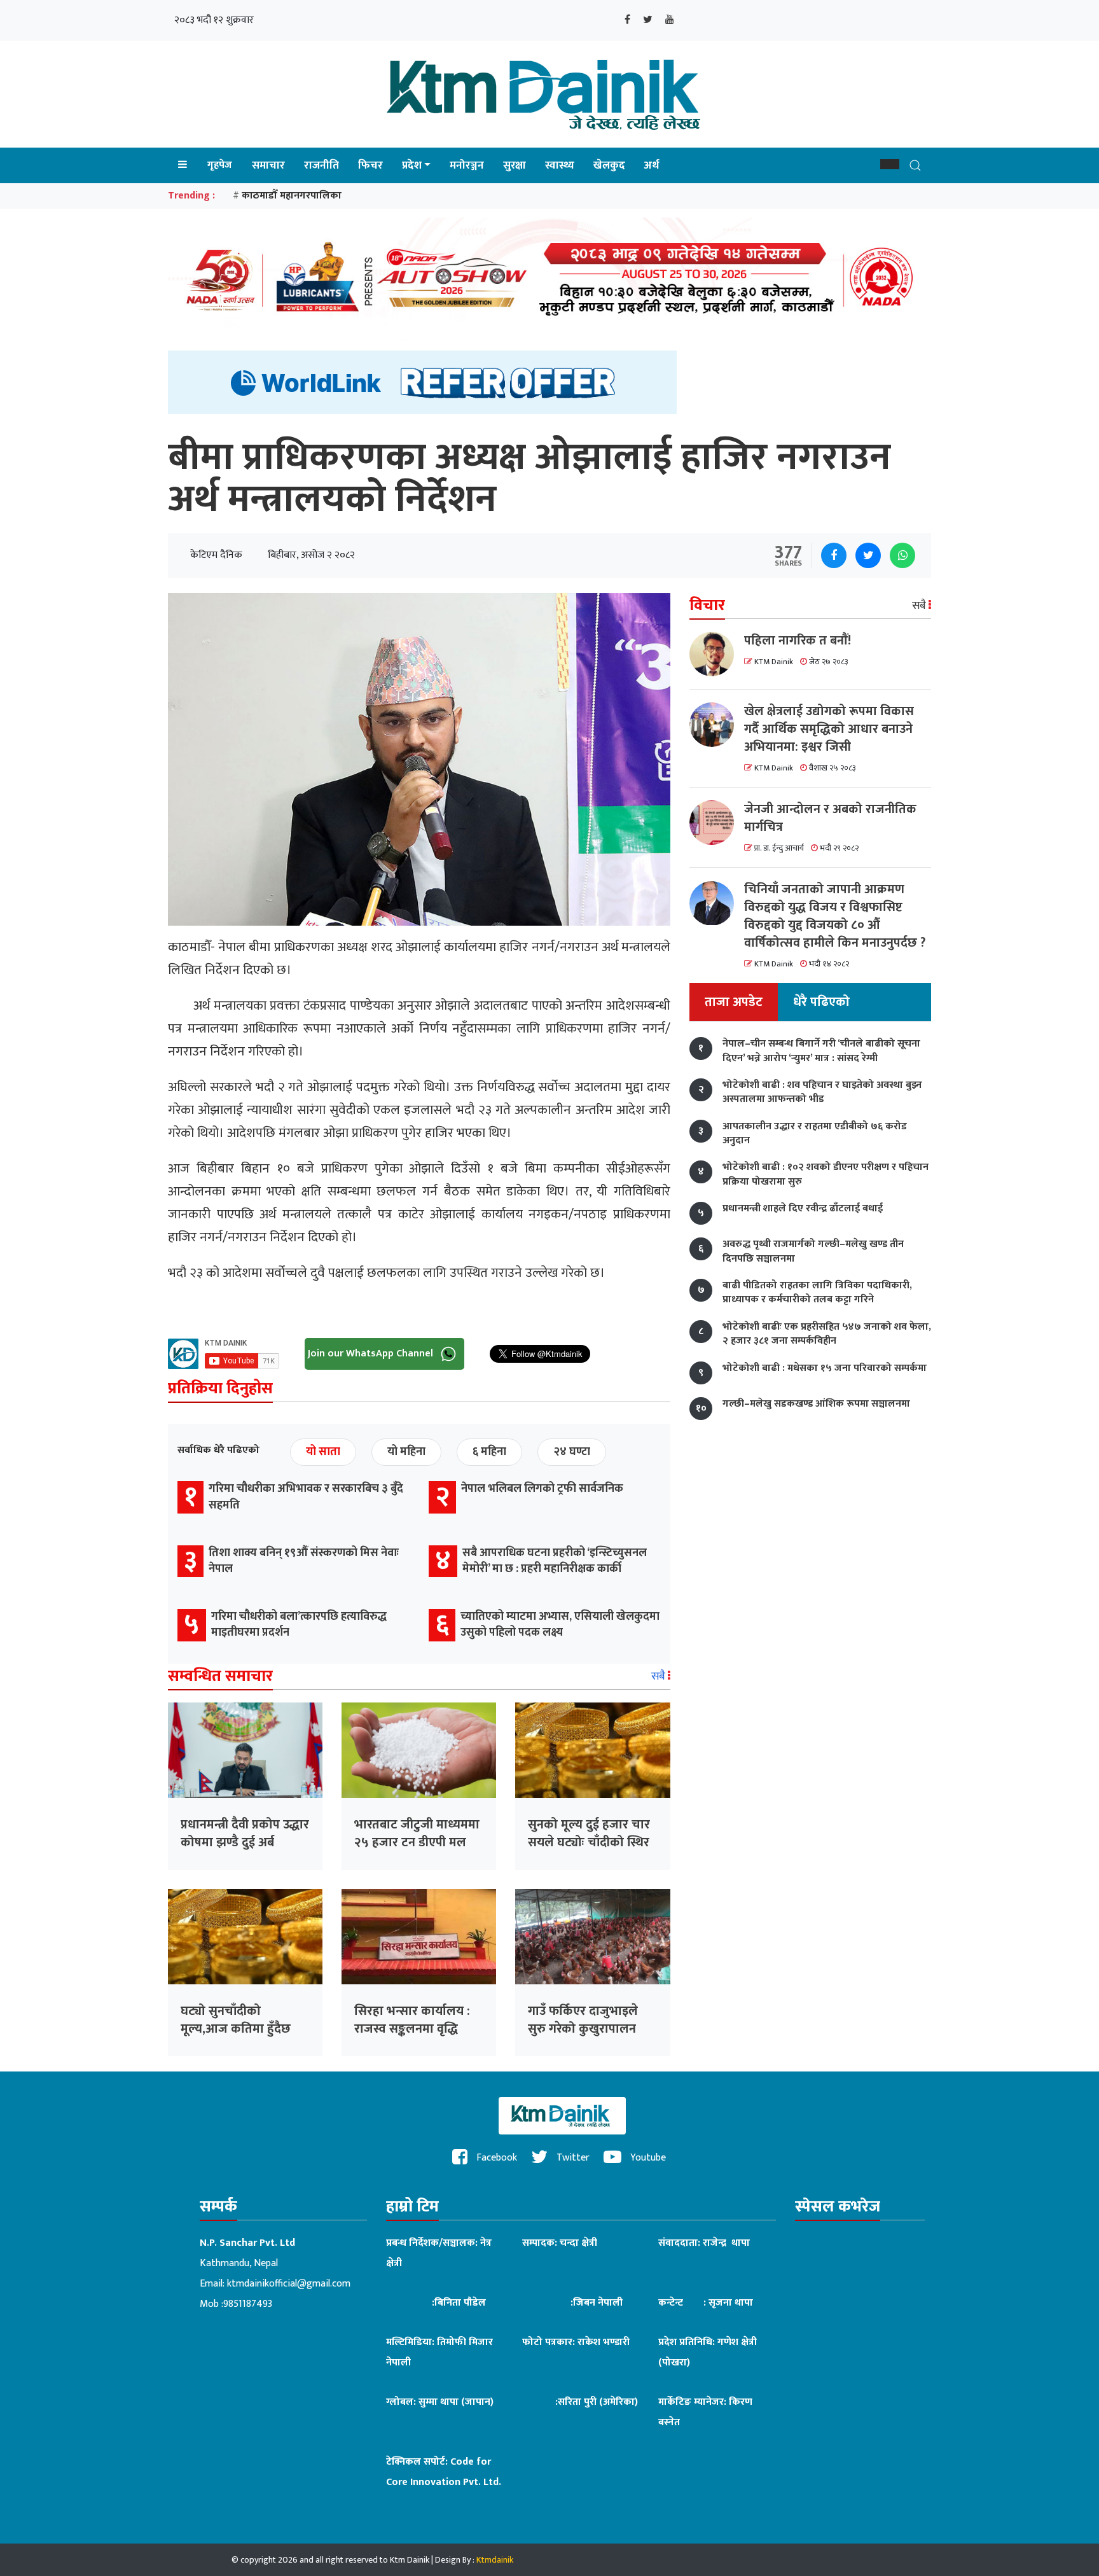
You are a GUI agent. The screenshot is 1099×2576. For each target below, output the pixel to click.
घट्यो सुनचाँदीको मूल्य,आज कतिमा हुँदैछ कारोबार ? (236, 2029)
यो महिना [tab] (406, 1452)
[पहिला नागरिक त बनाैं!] (717, 654)
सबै (660, 1676)
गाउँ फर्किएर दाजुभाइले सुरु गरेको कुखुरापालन (583, 2020)
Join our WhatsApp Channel (372, 1354)
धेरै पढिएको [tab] (821, 1003)
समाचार (268, 165)
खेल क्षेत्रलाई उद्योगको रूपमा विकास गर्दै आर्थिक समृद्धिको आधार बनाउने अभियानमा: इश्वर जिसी (829, 729)
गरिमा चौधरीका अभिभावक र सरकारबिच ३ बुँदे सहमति (306, 1497)
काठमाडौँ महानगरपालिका (292, 196)
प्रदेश (412, 165)
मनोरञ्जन (467, 165)
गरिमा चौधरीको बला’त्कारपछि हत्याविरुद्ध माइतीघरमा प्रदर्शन (299, 1625)
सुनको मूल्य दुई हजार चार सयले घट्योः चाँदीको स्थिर (589, 1834)
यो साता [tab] (323, 1452)
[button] (890, 164)
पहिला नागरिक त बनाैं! (798, 641)
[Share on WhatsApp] (902, 555)
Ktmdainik (495, 2560)
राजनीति (321, 165)
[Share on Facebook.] (834, 555)
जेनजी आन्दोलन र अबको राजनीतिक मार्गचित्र (830, 818)
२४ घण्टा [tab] (572, 1452)
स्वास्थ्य (560, 165)
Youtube (647, 2158)
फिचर (370, 165)
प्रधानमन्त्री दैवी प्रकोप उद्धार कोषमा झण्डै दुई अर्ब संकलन (245, 1842)
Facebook (495, 2158)
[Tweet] (868, 555)
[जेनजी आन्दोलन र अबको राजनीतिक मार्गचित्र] (717, 823)
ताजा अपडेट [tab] (734, 1003)
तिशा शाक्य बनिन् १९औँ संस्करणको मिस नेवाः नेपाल (304, 1561)
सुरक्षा (515, 165)
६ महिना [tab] (489, 1452)
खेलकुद (609, 165)
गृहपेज (220, 165)
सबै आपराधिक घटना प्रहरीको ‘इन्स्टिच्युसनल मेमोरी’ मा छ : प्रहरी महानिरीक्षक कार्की (555, 1561)
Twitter (572, 2158)
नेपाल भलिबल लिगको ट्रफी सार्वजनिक (542, 1489)
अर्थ (652, 165)
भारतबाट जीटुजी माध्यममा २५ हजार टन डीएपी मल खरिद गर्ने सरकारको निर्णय (417, 1842)
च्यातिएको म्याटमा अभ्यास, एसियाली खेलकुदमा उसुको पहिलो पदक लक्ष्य (560, 1625)
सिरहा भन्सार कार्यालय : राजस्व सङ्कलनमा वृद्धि (412, 2020)
